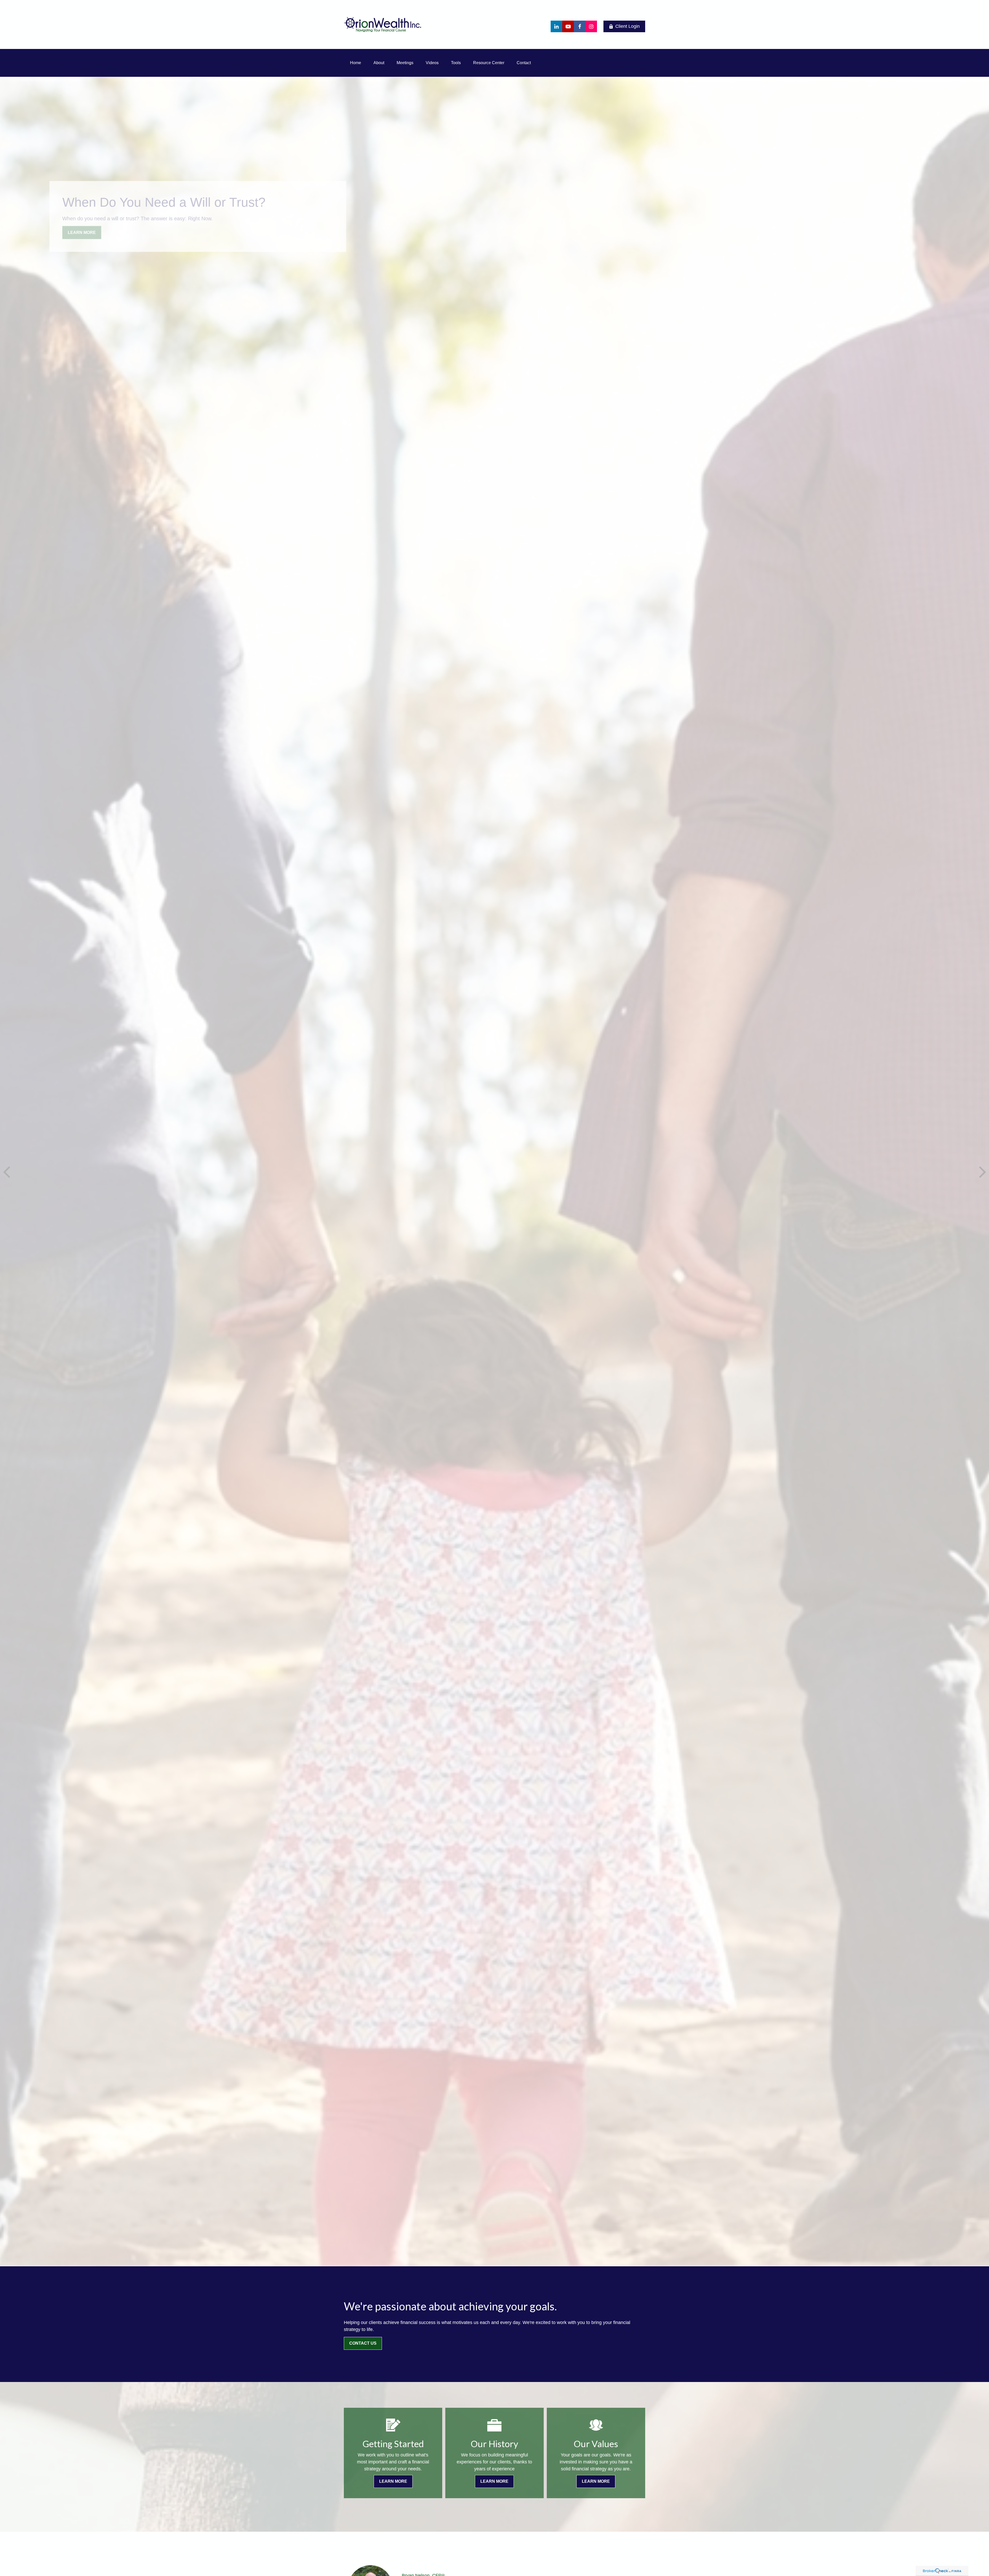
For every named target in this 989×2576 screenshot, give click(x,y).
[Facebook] (580, 26)
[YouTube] (568, 26)
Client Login (628, 26)
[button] (356, 63)
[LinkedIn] (556, 26)
